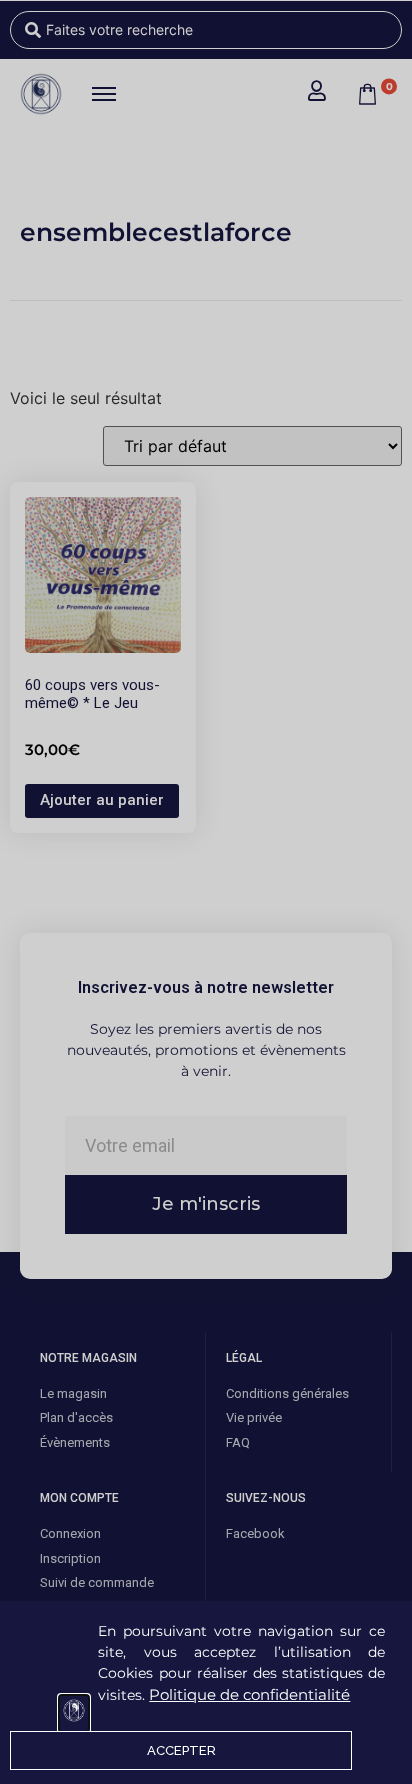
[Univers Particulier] (74, 1713)
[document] (206, 892)
